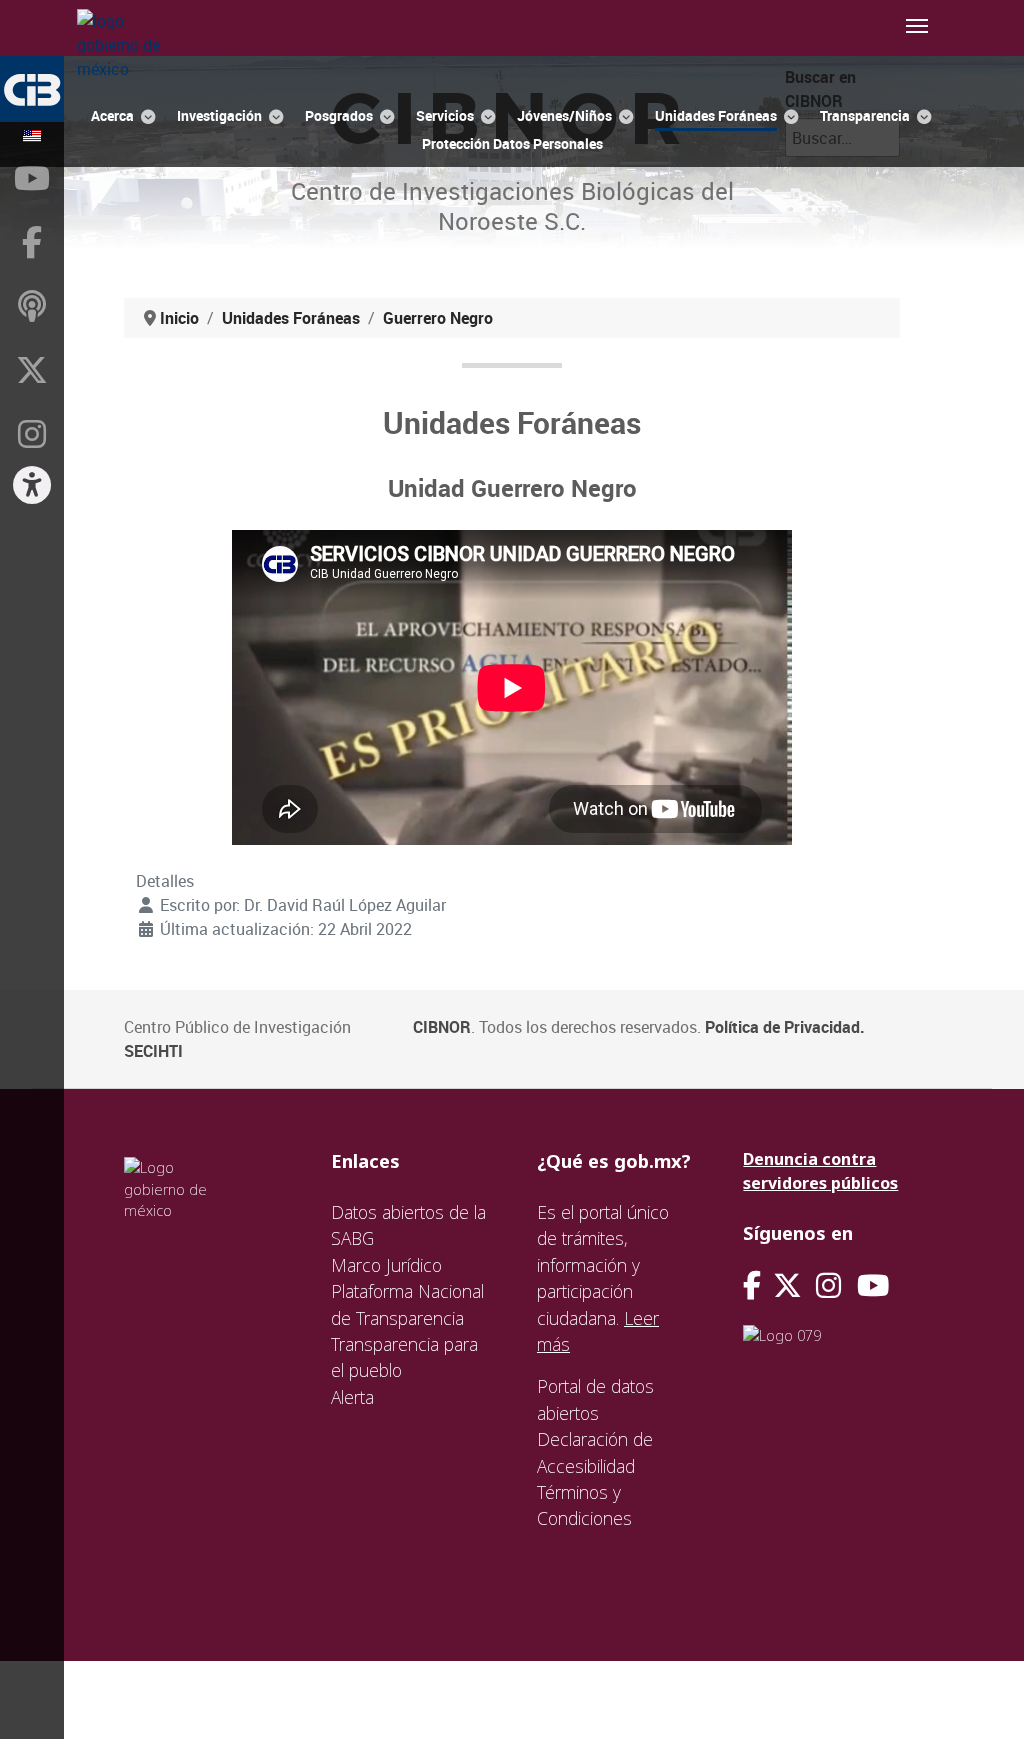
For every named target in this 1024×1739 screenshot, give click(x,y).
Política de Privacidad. (785, 1027)
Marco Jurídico (386, 1265)
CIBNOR (442, 1027)
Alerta (352, 1397)
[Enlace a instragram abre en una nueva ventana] (828, 1285)
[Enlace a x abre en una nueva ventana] (794, 1285)
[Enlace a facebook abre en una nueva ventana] (752, 1285)
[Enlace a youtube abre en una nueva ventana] (873, 1285)
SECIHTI (153, 1051)
